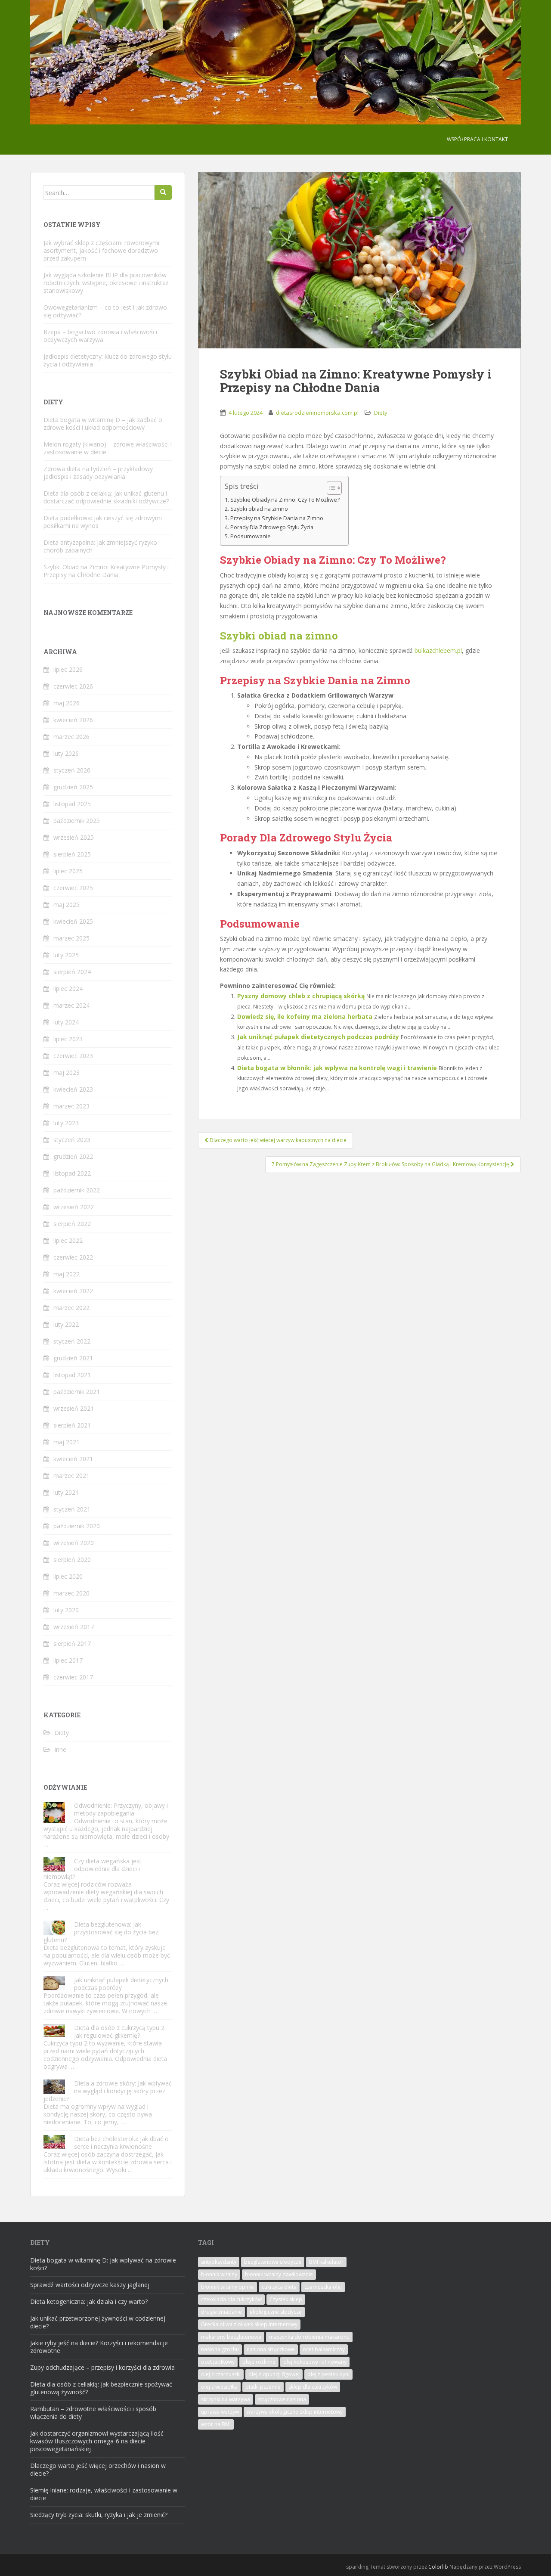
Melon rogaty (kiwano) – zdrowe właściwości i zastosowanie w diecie (108, 448)
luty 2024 (66, 1022)
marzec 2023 (71, 1106)
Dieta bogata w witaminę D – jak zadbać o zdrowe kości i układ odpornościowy (103, 424)
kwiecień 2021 (73, 1459)
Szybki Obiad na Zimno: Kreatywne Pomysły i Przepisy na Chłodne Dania (106, 571)
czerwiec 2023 (73, 1056)
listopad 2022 (72, 1173)
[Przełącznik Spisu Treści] (330, 488)
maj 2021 (67, 1442)
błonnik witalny (219, 2274)
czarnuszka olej (323, 2287)
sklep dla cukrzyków (313, 2387)
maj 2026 (67, 703)
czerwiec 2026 (73, 686)
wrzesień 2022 (74, 1207)
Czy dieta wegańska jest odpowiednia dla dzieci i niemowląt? (93, 1869)
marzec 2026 (71, 737)
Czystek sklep (286, 2299)
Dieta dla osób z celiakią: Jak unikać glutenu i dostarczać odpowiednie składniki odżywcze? (106, 497)
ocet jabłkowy (218, 2362)
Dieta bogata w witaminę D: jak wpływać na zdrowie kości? (103, 2264)
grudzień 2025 (73, 787)
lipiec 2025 (68, 871)
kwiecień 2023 (73, 1089)
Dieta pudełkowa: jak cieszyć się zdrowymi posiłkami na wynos (103, 522)
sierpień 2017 (72, 1643)
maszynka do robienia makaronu (309, 2337)
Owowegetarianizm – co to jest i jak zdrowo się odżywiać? (105, 311)
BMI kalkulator (326, 2262)
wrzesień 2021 (74, 1408)
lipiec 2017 (68, 1660)
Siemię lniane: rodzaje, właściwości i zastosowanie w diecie (104, 2494)
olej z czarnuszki (221, 2374)
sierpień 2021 (72, 1425)
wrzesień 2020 (74, 1543)
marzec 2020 (71, 1593)
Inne (60, 1749)
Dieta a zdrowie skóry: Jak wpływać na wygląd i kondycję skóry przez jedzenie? (108, 2091)
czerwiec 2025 (73, 888)
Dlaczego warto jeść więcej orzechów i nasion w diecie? (98, 2469)
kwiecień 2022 (73, 1291)
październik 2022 (77, 1190)
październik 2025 (77, 821)
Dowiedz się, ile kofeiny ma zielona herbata (305, 1016)
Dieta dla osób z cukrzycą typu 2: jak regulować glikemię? (120, 2031)
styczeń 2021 (72, 1509)
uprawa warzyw (220, 2412)
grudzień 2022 (73, 1156)
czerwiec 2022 (73, 1257)
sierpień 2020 (72, 1560)
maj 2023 (67, 1072)
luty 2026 (66, 753)
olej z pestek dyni (328, 2374)
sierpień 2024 (72, 972)
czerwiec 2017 (73, 1677)
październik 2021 (77, 1392)
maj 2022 (67, 1274)
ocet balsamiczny (324, 2349)
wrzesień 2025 (74, 837)
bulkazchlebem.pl (438, 650)
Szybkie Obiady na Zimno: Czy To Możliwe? (285, 500)
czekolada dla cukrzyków (231, 2299)
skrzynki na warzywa (226, 2399)
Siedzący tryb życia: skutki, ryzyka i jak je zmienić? (99, 2515)
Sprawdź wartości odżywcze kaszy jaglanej (90, 2285)
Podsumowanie (251, 536)
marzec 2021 (71, 1476)
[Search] (163, 192)
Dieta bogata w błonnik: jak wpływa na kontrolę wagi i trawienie (337, 1068)
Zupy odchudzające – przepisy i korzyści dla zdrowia (102, 2367)
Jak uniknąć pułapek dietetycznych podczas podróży (318, 1037)
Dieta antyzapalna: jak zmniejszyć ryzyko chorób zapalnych (100, 546)
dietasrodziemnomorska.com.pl (317, 413)
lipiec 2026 (68, 669)
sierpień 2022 (72, 1224)
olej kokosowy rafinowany (315, 2362)
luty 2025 (66, 955)
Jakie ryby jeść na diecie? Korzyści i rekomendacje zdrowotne (99, 2347)
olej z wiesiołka (219, 2387)
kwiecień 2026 (73, 720)
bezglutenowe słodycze (273, 2262)
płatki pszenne (263, 2387)
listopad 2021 (72, 1375)
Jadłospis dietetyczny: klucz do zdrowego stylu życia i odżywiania (108, 360)
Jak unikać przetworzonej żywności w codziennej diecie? (98, 2322)
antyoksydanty (219, 2262)
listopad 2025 (72, 804)
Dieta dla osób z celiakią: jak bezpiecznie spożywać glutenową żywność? (101, 2388)
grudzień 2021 (73, 1358)
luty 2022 (66, 1324)
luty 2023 (66, 1123)
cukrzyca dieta (279, 2287)
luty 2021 (66, 1492)
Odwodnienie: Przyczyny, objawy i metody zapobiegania (121, 1809)
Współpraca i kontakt (477, 139)
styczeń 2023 (72, 1140)
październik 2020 (77, 1526)
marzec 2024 (71, 1005)
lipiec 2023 (68, 1039)
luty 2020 (66, 1610)
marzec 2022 (71, 1308)
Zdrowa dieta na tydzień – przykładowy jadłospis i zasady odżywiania (98, 473)
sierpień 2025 (72, 854)
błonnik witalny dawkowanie (279, 2274)
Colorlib (438, 2567)
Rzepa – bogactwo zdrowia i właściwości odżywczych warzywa (100, 336)
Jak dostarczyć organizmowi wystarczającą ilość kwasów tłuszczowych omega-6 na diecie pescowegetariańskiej (97, 2441)
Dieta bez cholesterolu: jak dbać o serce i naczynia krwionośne (121, 2143)
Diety (381, 413)
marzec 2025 (71, 938)
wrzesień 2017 (74, 1627)
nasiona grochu (220, 2349)
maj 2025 (67, 905)
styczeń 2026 (72, 770)
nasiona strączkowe (271, 2349)
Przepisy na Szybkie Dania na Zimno (277, 518)
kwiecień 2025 (73, 921)
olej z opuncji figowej (274, 2374)
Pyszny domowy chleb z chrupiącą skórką (301, 996)
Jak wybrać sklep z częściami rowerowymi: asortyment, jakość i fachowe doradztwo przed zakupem (102, 250)
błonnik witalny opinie (228, 2287)
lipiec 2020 (68, 1576)
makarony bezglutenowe (231, 2337)
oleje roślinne (259, 2362)
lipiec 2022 (68, 1240)
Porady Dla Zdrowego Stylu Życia (272, 527)
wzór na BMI (216, 2424)
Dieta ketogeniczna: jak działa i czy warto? (89, 2301)
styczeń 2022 (72, 1341)
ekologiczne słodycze (276, 2312)
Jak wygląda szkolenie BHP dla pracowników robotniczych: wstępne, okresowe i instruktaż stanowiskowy (106, 283)
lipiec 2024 (68, 989)
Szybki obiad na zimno (259, 509)
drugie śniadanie (221, 2312)
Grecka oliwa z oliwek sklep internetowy (249, 2324)
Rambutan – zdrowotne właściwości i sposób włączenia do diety (93, 2413)
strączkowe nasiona (282, 2399)
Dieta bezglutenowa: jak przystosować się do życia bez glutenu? (101, 1932)
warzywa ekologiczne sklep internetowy (295, 2412)
